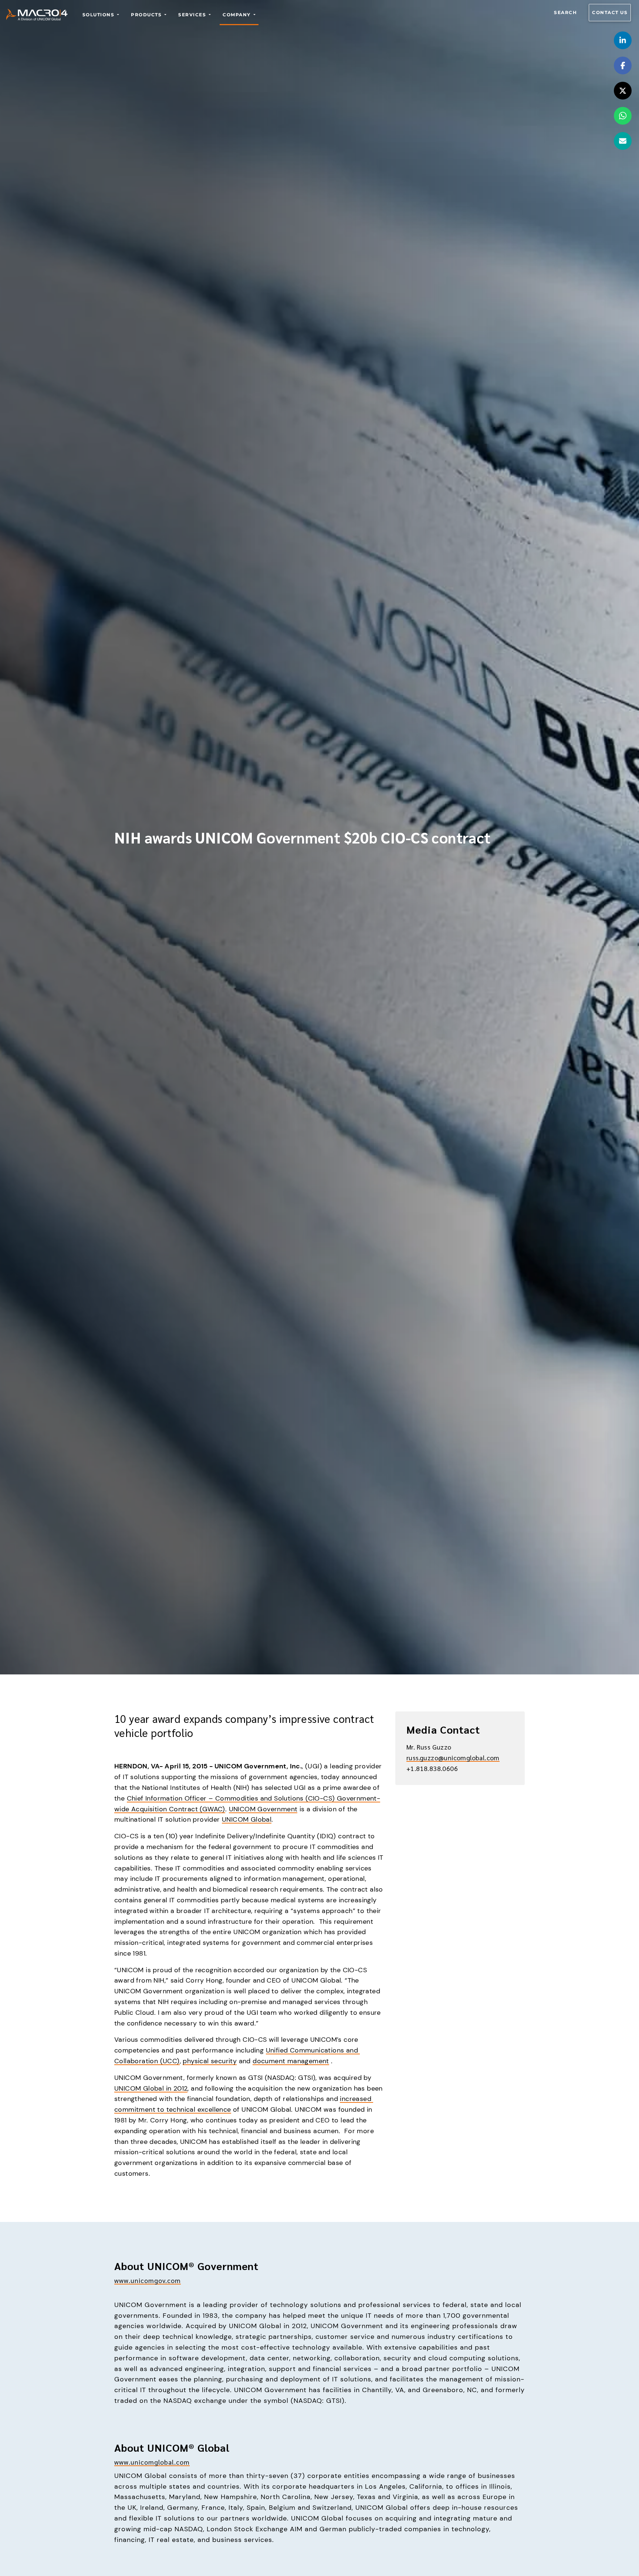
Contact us (610, 12)
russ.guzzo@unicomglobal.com (453, 1757)
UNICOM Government (263, 1809)
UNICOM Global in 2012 (151, 2088)
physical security (210, 2061)
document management (291, 2061)
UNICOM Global (247, 1819)
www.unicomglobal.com (152, 2462)
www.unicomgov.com (148, 2280)
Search (565, 12)
